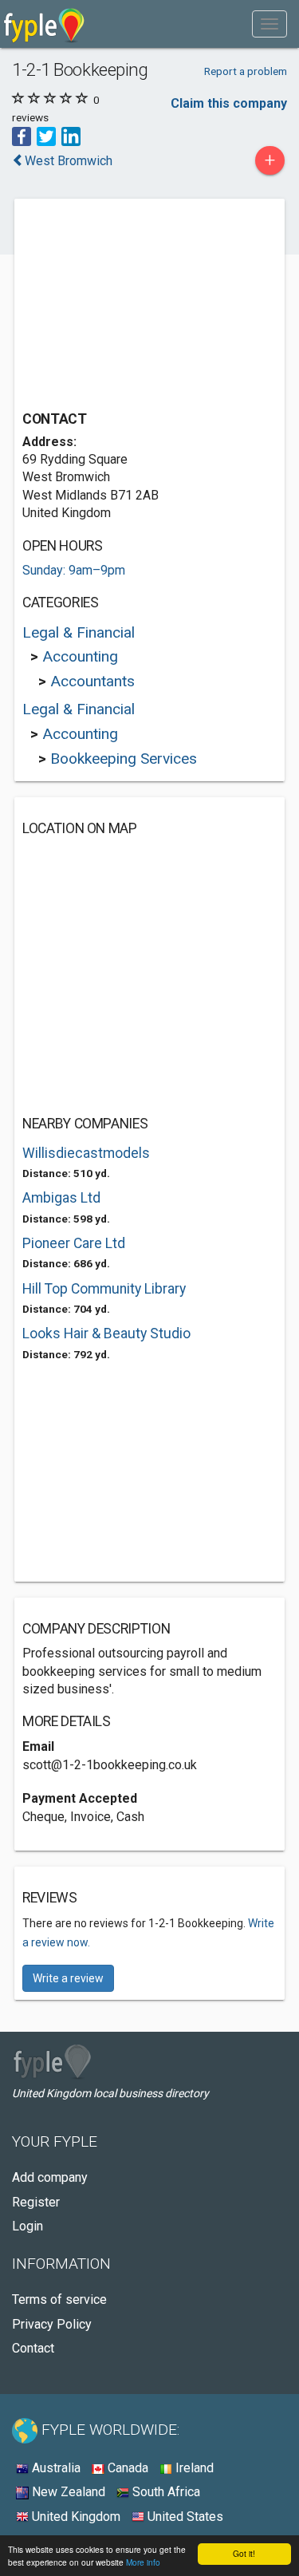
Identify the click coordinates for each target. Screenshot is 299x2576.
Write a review (68, 1978)
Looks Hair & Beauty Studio (106, 1333)
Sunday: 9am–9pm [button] (74, 570)
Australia (55, 2468)
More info (143, 2562)
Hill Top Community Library (104, 1289)
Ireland (193, 2468)
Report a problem (246, 71)
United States (184, 2517)
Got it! (244, 2553)
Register (36, 2202)
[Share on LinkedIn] (71, 135)
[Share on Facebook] (22, 135)
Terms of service (59, 2299)
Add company (50, 2177)
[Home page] (44, 24)
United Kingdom (75, 2517)
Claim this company (229, 103)
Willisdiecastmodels (86, 1153)
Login (28, 2226)
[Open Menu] (269, 24)
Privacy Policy (52, 2324)
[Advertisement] (142, 306)
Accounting (80, 656)
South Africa (165, 2492)
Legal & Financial (79, 632)
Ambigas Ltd (61, 1198)
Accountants (92, 681)
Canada (126, 2468)
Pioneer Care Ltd (74, 1243)
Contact (33, 2348)
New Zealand (67, 2492)
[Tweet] (46, 135)
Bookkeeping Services (124, 759)
